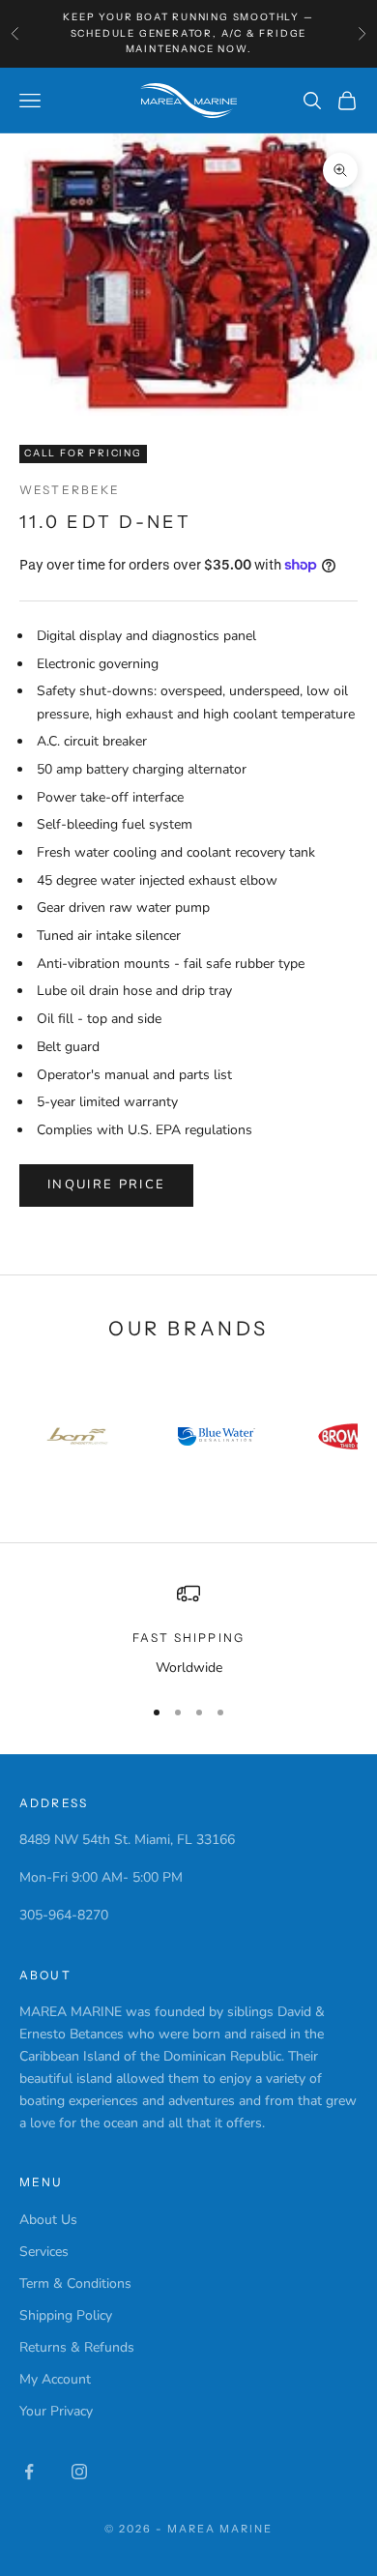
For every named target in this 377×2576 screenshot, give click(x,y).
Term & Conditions (75, 2283)
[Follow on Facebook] (29, 2472)
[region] (188, 1630)
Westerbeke (70, 490)
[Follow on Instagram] (79, 2472)
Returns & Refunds (77, 2347)
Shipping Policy (66, 2315)
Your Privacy (56, 2411)
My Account (55, 2379)
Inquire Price (106, 1185)
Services (44, 2252)
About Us (48, 2220)
